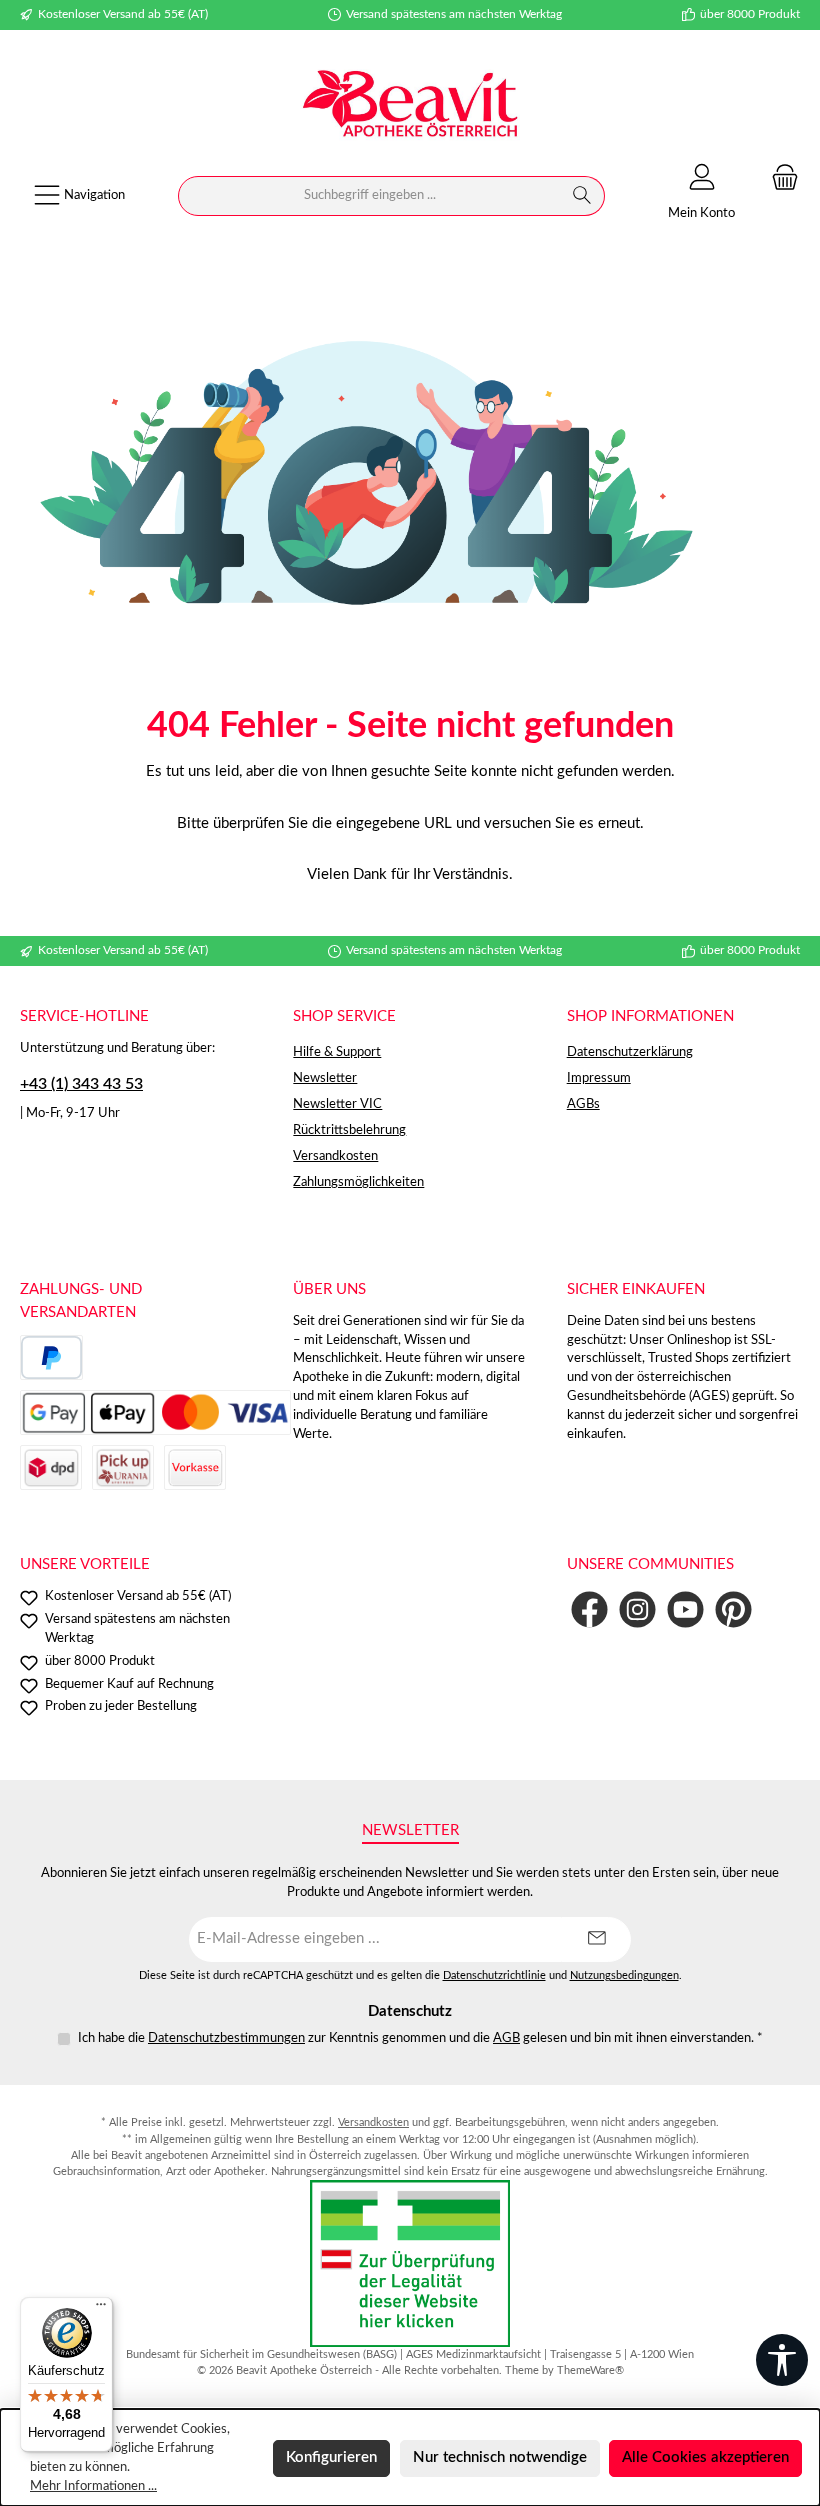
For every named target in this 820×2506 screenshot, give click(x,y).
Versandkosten (335, 1156)
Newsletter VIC (337, 1104)
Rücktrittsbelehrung (349, 1130)
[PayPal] (51, 1357)
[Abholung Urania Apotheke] (123, 1467)
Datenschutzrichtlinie (494, 1976)
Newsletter (325, 1078)
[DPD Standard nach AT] (51, 1467)
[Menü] (101, 2309)
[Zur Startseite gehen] (410, 106)
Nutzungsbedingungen (624, 1976)
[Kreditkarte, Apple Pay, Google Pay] (155, 1412)
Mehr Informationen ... (93, 2486)
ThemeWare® (590, 2370)
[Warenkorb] (779, 178)
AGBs (583, 1104)
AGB (506, 2038)
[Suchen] (582, 196)
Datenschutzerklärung (630, 1052)
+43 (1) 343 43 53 (81, 1084)
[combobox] (369, 196)
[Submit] (596, 1939)
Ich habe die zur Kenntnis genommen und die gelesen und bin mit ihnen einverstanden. (420, 2038)
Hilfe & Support (337, 1052)
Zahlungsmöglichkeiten (358, 1182)
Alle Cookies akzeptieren (705, 2457)
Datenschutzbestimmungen (226, 2038)
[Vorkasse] (195, 1467)
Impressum (599, 1078)
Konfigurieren (331, 2457)
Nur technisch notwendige (500, 2457)
